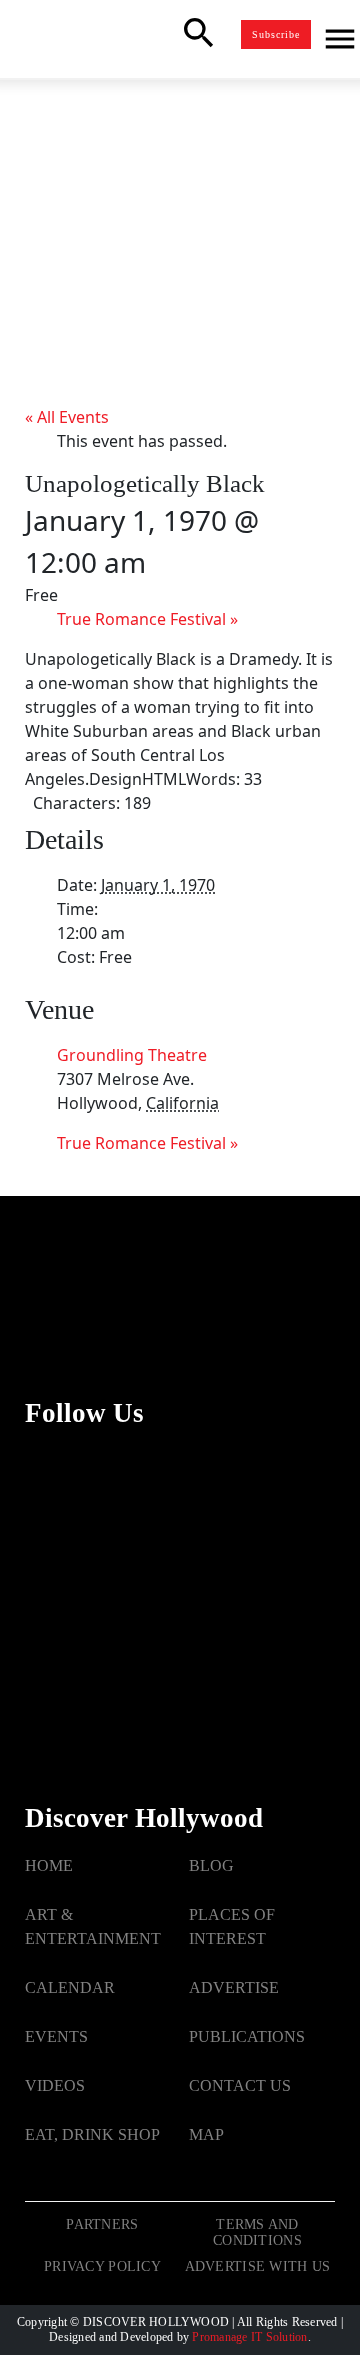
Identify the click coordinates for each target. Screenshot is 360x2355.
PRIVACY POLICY (102, 2266)
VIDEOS (55, 2085)
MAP (206, 2134)
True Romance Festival (147, 619)
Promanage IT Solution (249, 2337)
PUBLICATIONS (247, 2036)
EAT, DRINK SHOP (92, 2134)
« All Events (67, 417)
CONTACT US (240, 2085)
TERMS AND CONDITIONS (257, 2232)
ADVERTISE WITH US (258, 2266)
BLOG (211, 1865)
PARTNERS (102, 2224)
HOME (49, 1865)
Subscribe (276, 34)
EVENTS (56, 2036)
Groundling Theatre (132, 1055)
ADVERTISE (234, 1987)
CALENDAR (70, 1987)
